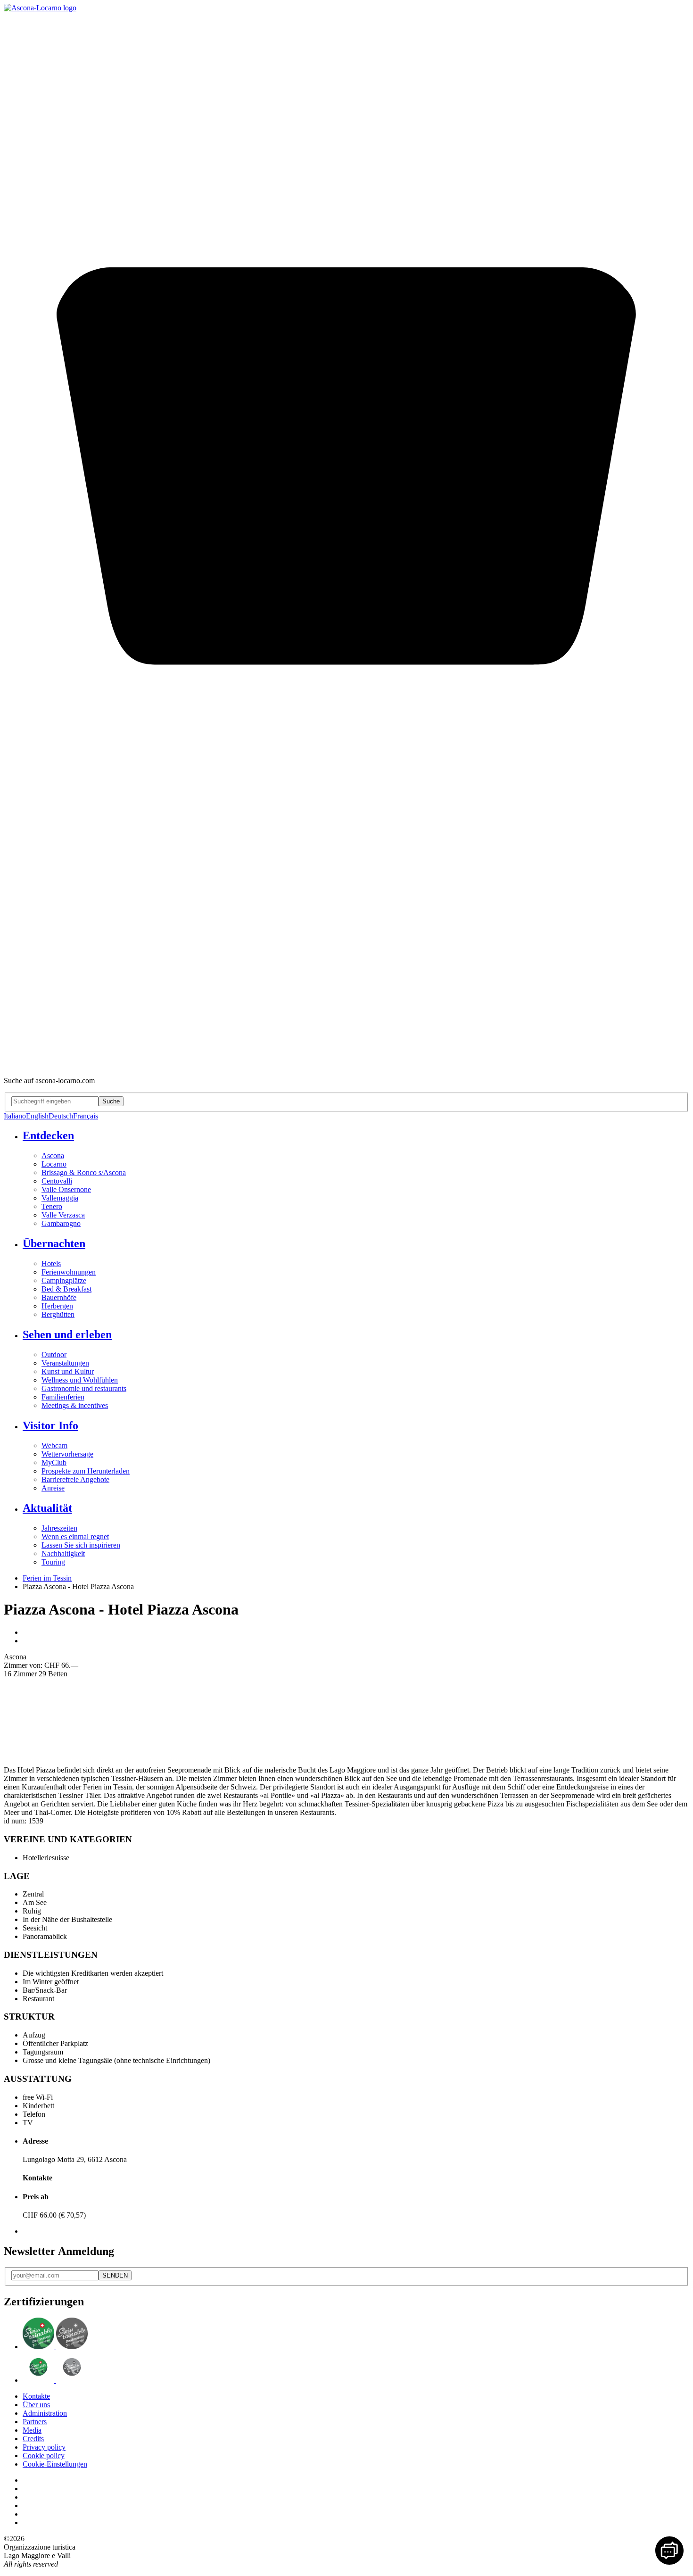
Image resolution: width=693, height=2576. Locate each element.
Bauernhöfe (59, 1297)
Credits (33, 2439)
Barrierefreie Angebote (75, 1479)
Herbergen (57, 1306)
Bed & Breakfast (66, 1289)
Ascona (53, 1155)
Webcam (54, 1445)
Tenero (52, 1206)
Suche (111, 1101)
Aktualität (47, 1508)
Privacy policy (44, 2447)
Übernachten (54, 1243)
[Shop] (346, 1064)
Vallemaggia (60, 1198)
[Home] (40, 8)
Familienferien (63, 1397)
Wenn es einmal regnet (75, 1536)
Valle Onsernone (66, 1189)
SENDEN (115, 2275)
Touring (53, 1562)
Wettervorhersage (67, 1454)
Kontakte (36, 2396)
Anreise (53, 1488)
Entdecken (48, 1135)
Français (86, 1116)
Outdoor (54, 1354)
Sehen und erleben (67, 1334)
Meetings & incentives (75, 1405)
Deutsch (61, 1116)
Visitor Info (50, 1425)
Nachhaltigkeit (63, 1553)
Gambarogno (61, 1223)
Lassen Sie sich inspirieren (81, 1545)
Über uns (36, 2405)
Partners (35, 2422)
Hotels (51, 1263)
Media (32, 2430)
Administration (45, 2413)
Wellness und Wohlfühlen (80, 1380)
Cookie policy (44, 2456)
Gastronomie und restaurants (84, 1388)
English (37, 1116)
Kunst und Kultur (68, 1371)
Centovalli (57, 1181)
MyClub (54, 1462)
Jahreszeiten (59, 1528)
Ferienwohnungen (69, 1272)
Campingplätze (64, 1280)
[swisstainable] (55, 2347)
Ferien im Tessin (47, 1578)
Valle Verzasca (63, 1215)
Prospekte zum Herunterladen (86, 1471)
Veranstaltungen (65, 1363)
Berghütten (58, 1314)
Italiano (15, 1116)
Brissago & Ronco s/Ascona (84, 1172)
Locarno (54, 1164)
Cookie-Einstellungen (55, 2464)
